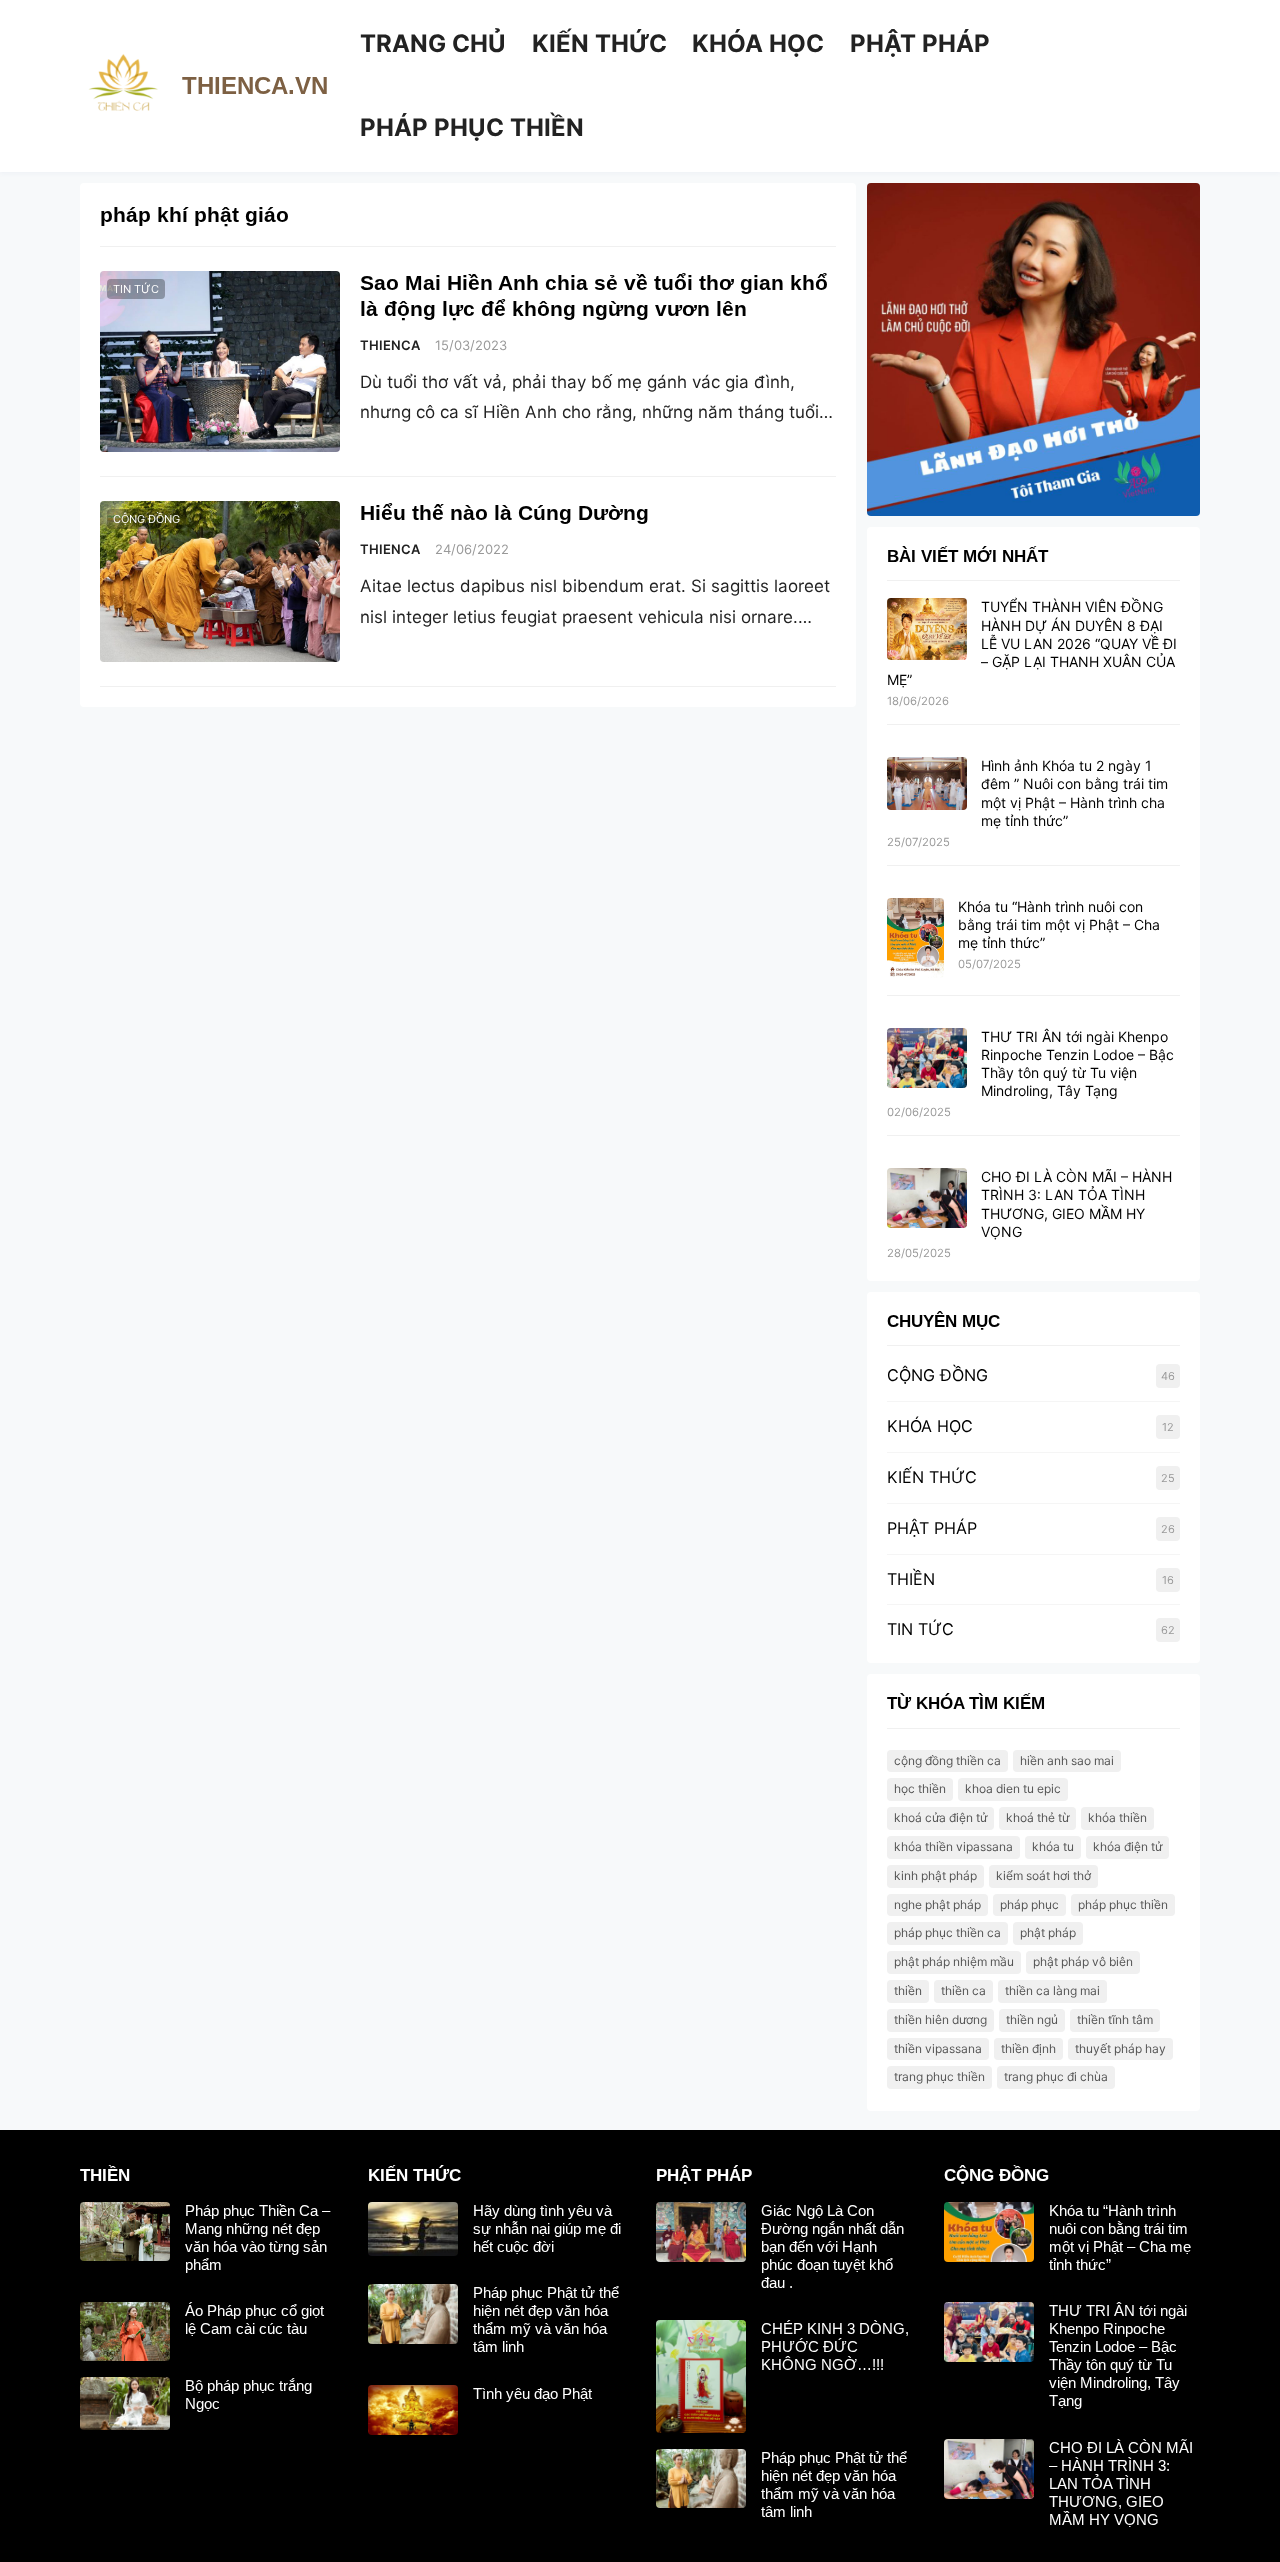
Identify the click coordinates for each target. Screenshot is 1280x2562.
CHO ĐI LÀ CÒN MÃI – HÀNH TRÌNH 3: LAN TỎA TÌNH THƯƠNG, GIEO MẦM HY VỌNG (1076, 1204)
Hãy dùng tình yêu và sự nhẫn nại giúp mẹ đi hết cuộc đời (547, 2228)
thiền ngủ (1032, 2019)
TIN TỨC (136, 289)
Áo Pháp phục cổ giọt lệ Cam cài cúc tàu (254, 2319)
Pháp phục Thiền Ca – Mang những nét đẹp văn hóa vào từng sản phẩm (257, 2237)
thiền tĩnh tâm (1115, 2019)
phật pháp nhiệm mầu (954, 1961)
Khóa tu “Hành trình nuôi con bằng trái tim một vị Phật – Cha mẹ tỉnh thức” (1059, 924)
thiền (908, 1990)
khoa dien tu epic (1013, 1788)
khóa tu (1053, 1846)
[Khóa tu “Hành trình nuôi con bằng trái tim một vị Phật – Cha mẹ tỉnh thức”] (915, 939)
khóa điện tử (1127, 1846)
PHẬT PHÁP (932, 1528)
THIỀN (911, 1579)
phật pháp (1048, 1932)
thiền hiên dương (940, 2019)
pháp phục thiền (1123, 1904)
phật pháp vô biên (1083, 1961)
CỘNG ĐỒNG (146, 519)
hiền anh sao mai (1067, 1760)
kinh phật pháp (935, 1875)
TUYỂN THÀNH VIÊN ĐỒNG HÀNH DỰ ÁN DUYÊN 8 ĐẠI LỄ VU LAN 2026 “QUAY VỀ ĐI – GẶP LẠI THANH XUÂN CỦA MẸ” (1032, 643)
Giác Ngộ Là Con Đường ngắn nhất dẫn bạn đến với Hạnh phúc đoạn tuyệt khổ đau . (832, 2246)
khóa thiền (1117, 1817)
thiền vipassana (938, 2048)
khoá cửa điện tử (940, 1817)
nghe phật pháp (937, 1904)
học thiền (920, 1788)
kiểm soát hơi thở (1043, 1875)
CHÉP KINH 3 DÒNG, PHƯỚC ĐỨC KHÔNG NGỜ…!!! (835, 2346)
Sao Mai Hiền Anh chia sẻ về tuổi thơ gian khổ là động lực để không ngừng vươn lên (594, 296)
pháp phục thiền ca (947, 1932)
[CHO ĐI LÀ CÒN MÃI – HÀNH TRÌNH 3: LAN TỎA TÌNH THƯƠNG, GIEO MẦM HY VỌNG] (927, 1199)
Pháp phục (1029, 1904)
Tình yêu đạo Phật (532, 2393)
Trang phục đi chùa (1056, 2076)
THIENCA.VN (255, 85)
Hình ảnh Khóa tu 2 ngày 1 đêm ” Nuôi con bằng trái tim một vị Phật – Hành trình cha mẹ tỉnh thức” (1074, 793)
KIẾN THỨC (932, 1477)
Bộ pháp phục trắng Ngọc (248, 2394)
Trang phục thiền (939, 2076)
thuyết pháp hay (1120, 2048)
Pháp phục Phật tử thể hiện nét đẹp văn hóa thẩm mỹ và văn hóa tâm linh (546, 2319)
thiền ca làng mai (1052, 1990)
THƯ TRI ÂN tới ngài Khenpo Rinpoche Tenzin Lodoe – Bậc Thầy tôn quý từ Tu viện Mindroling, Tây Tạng (1077, 1064)
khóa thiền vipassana (953, 1846)
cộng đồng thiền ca (947, 1760)
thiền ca (963, 1990)
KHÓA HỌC (930, 1426)
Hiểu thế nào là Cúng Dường (504, 513)
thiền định (1028, 2048)
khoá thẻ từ (1037, 1817)
